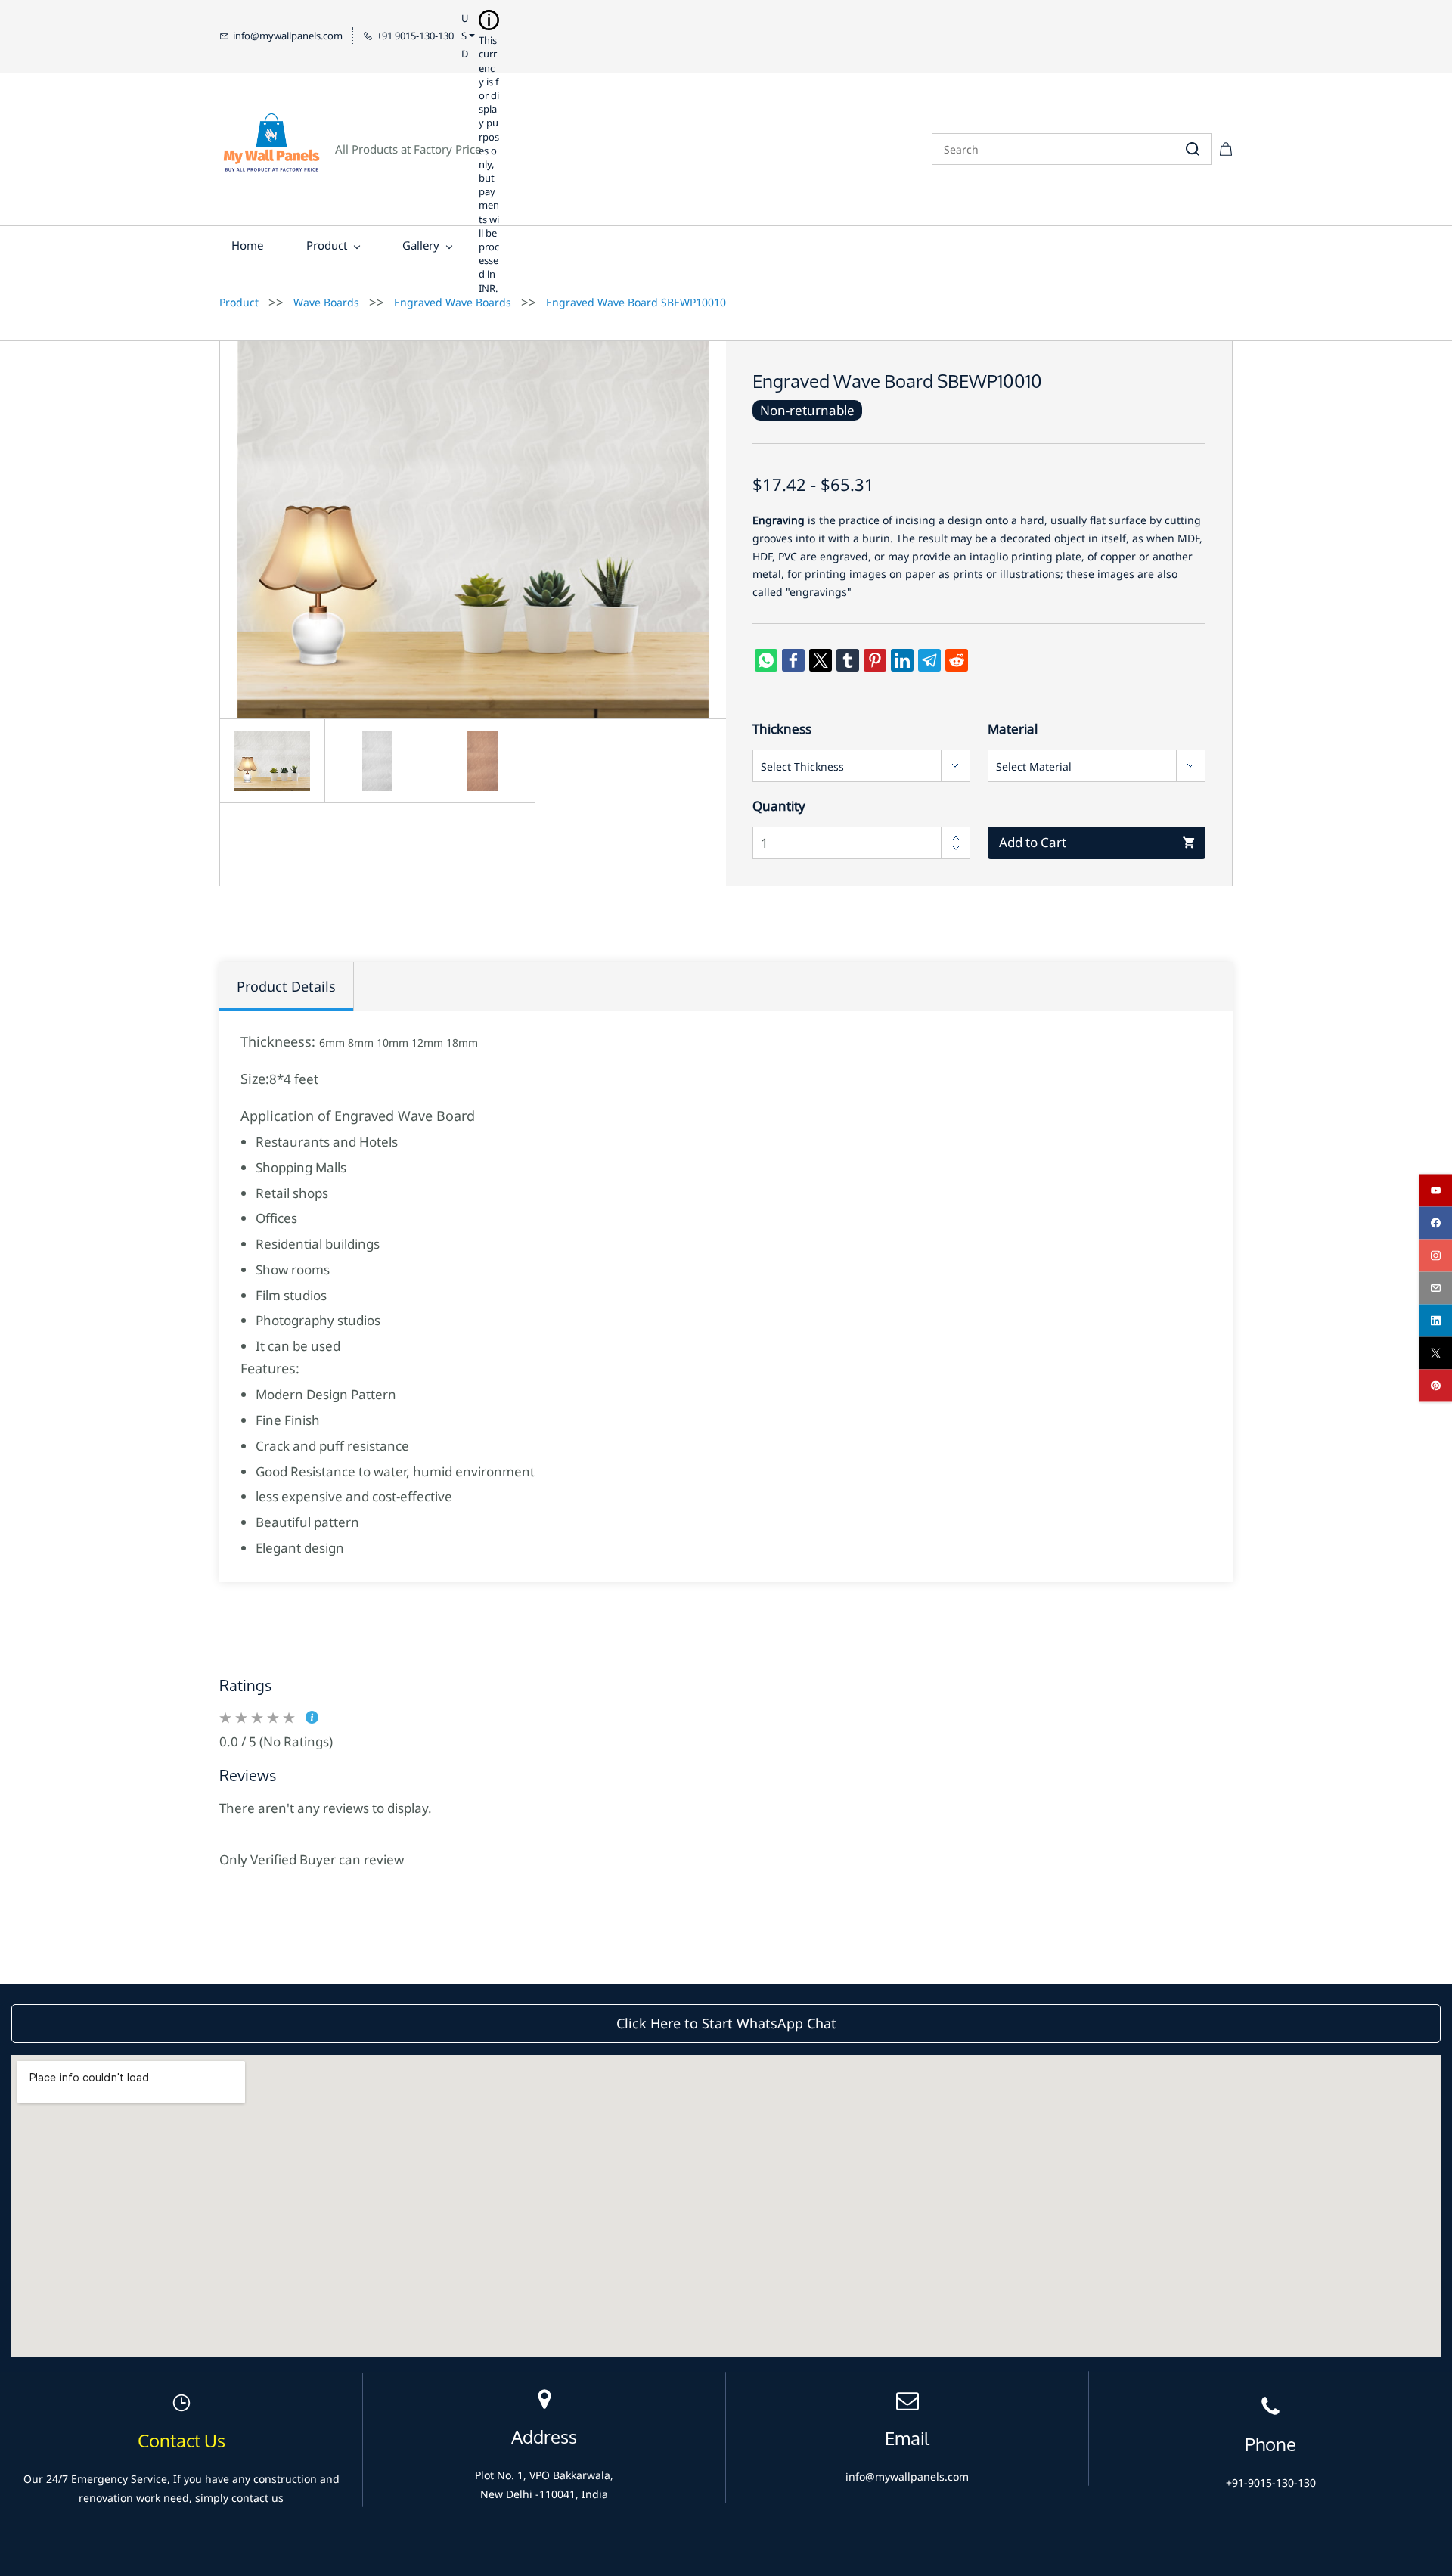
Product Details (286, 986)
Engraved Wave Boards (453, 302)
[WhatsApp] (766, 660)
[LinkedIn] (902, 660)
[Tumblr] (848, 660)
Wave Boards (326, 302)
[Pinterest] (875, 660)
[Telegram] (929, 660)
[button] (726, 2024)
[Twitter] (821, 660)
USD (465, 36)
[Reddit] (957, 660)
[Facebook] (793, 660)
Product (239, 302)
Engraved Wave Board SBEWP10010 (636, 302)
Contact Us (181, 2441)
